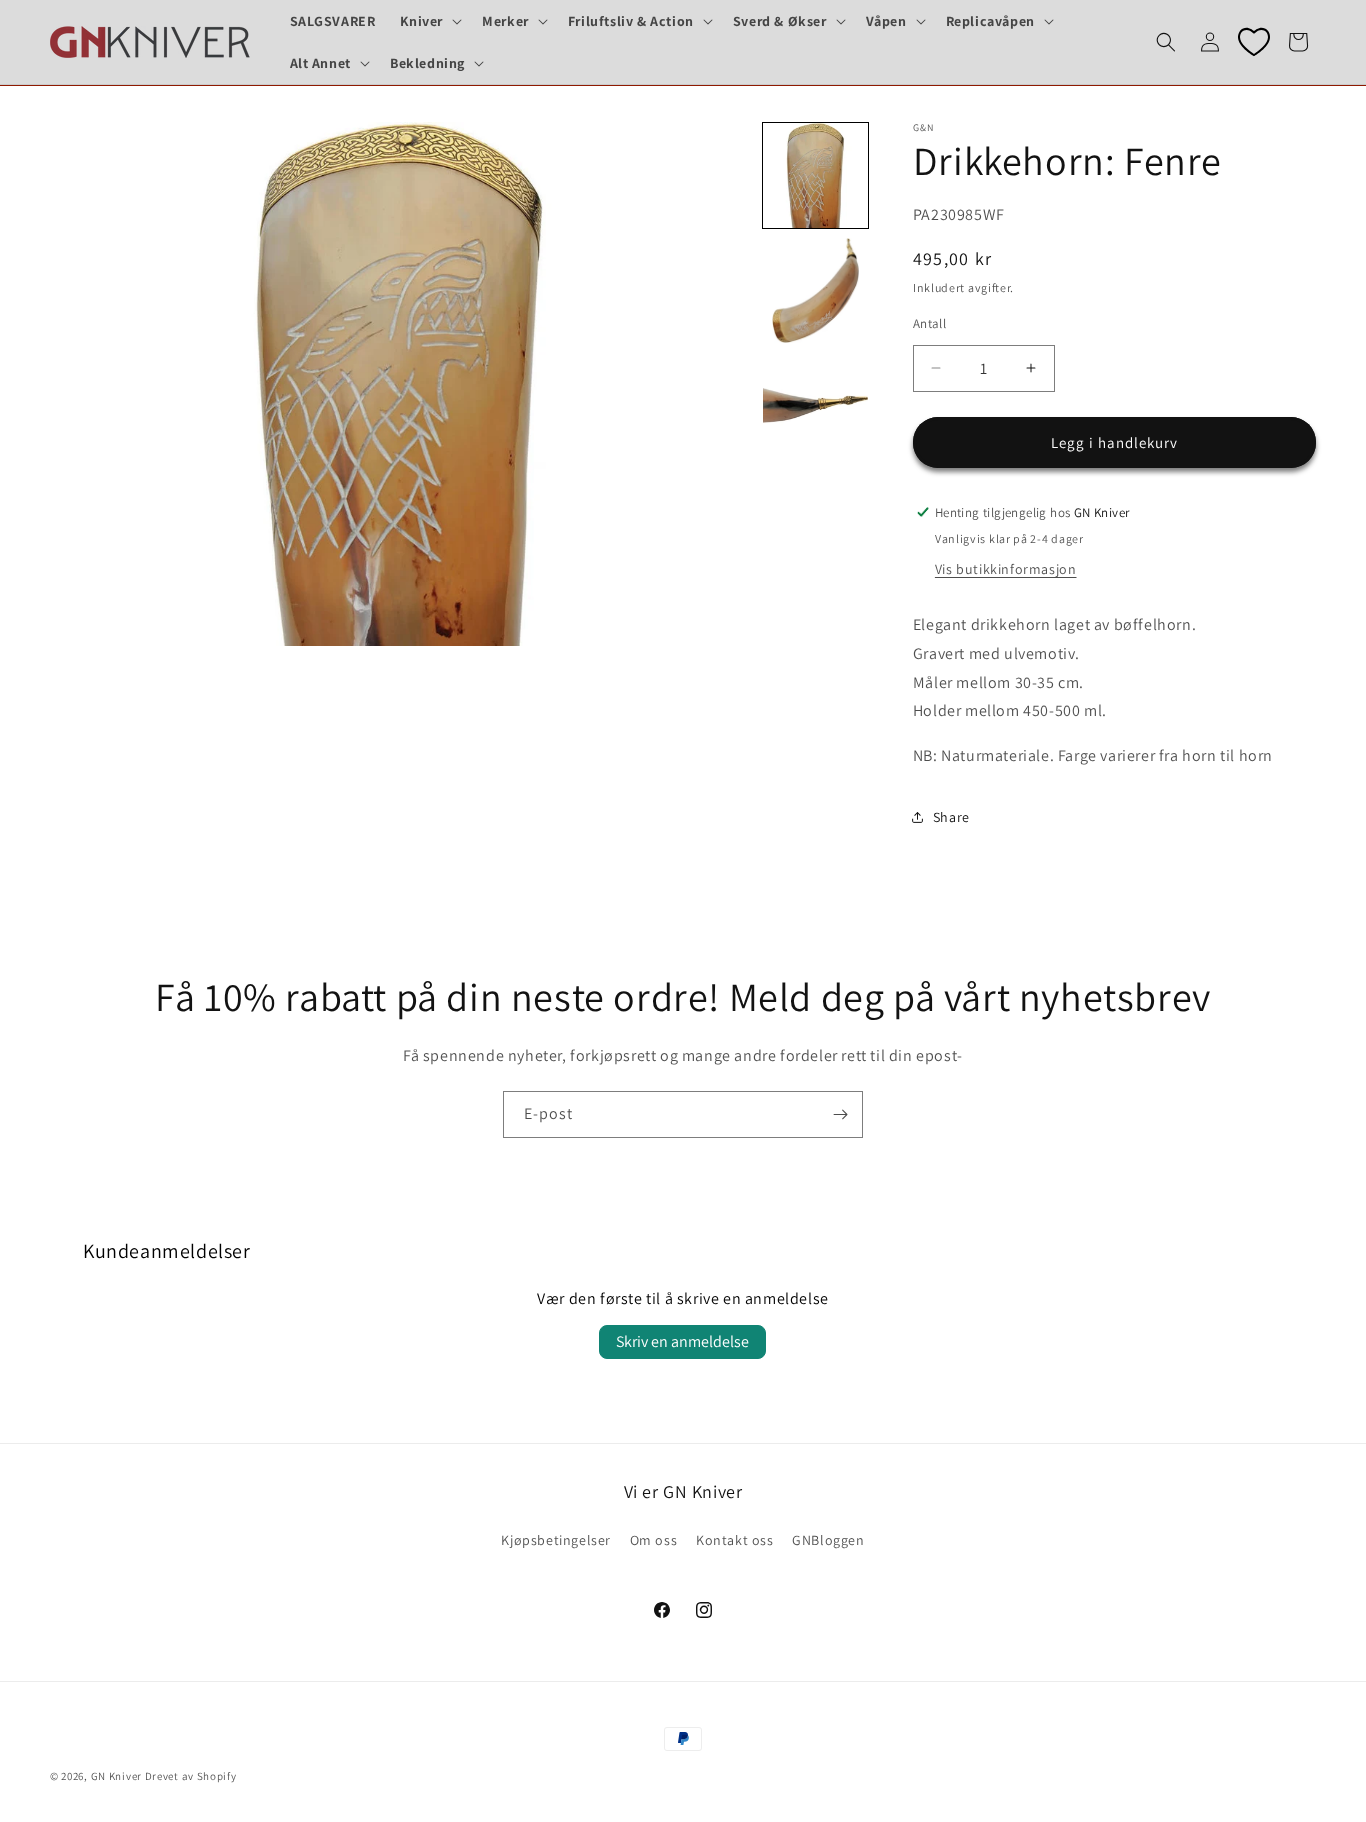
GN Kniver (116, 1776)
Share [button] (951, 817)
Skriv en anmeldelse (682, 1341)
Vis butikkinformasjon (1006, 568)
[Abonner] (840, 1114)
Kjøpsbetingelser (556, 1540)
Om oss (654, 1540)
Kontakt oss (735, 1540)
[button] (429, 21)
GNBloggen (828, 1540)
